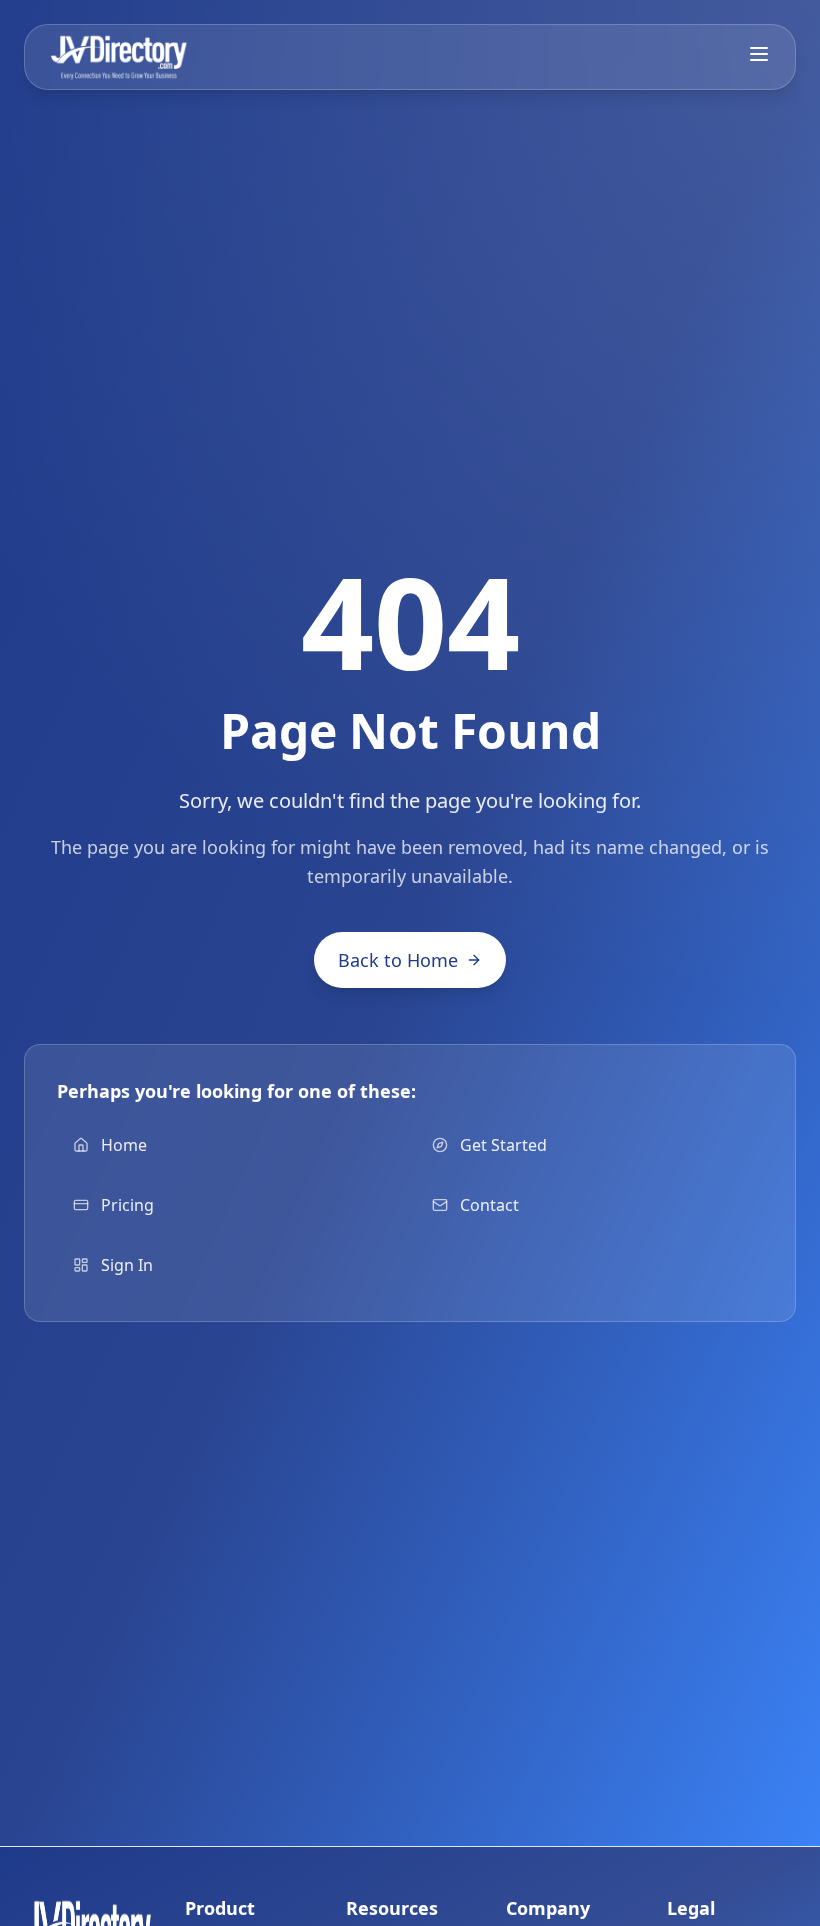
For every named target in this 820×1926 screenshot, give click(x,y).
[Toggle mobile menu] (759, 54)
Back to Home (398, 960)
